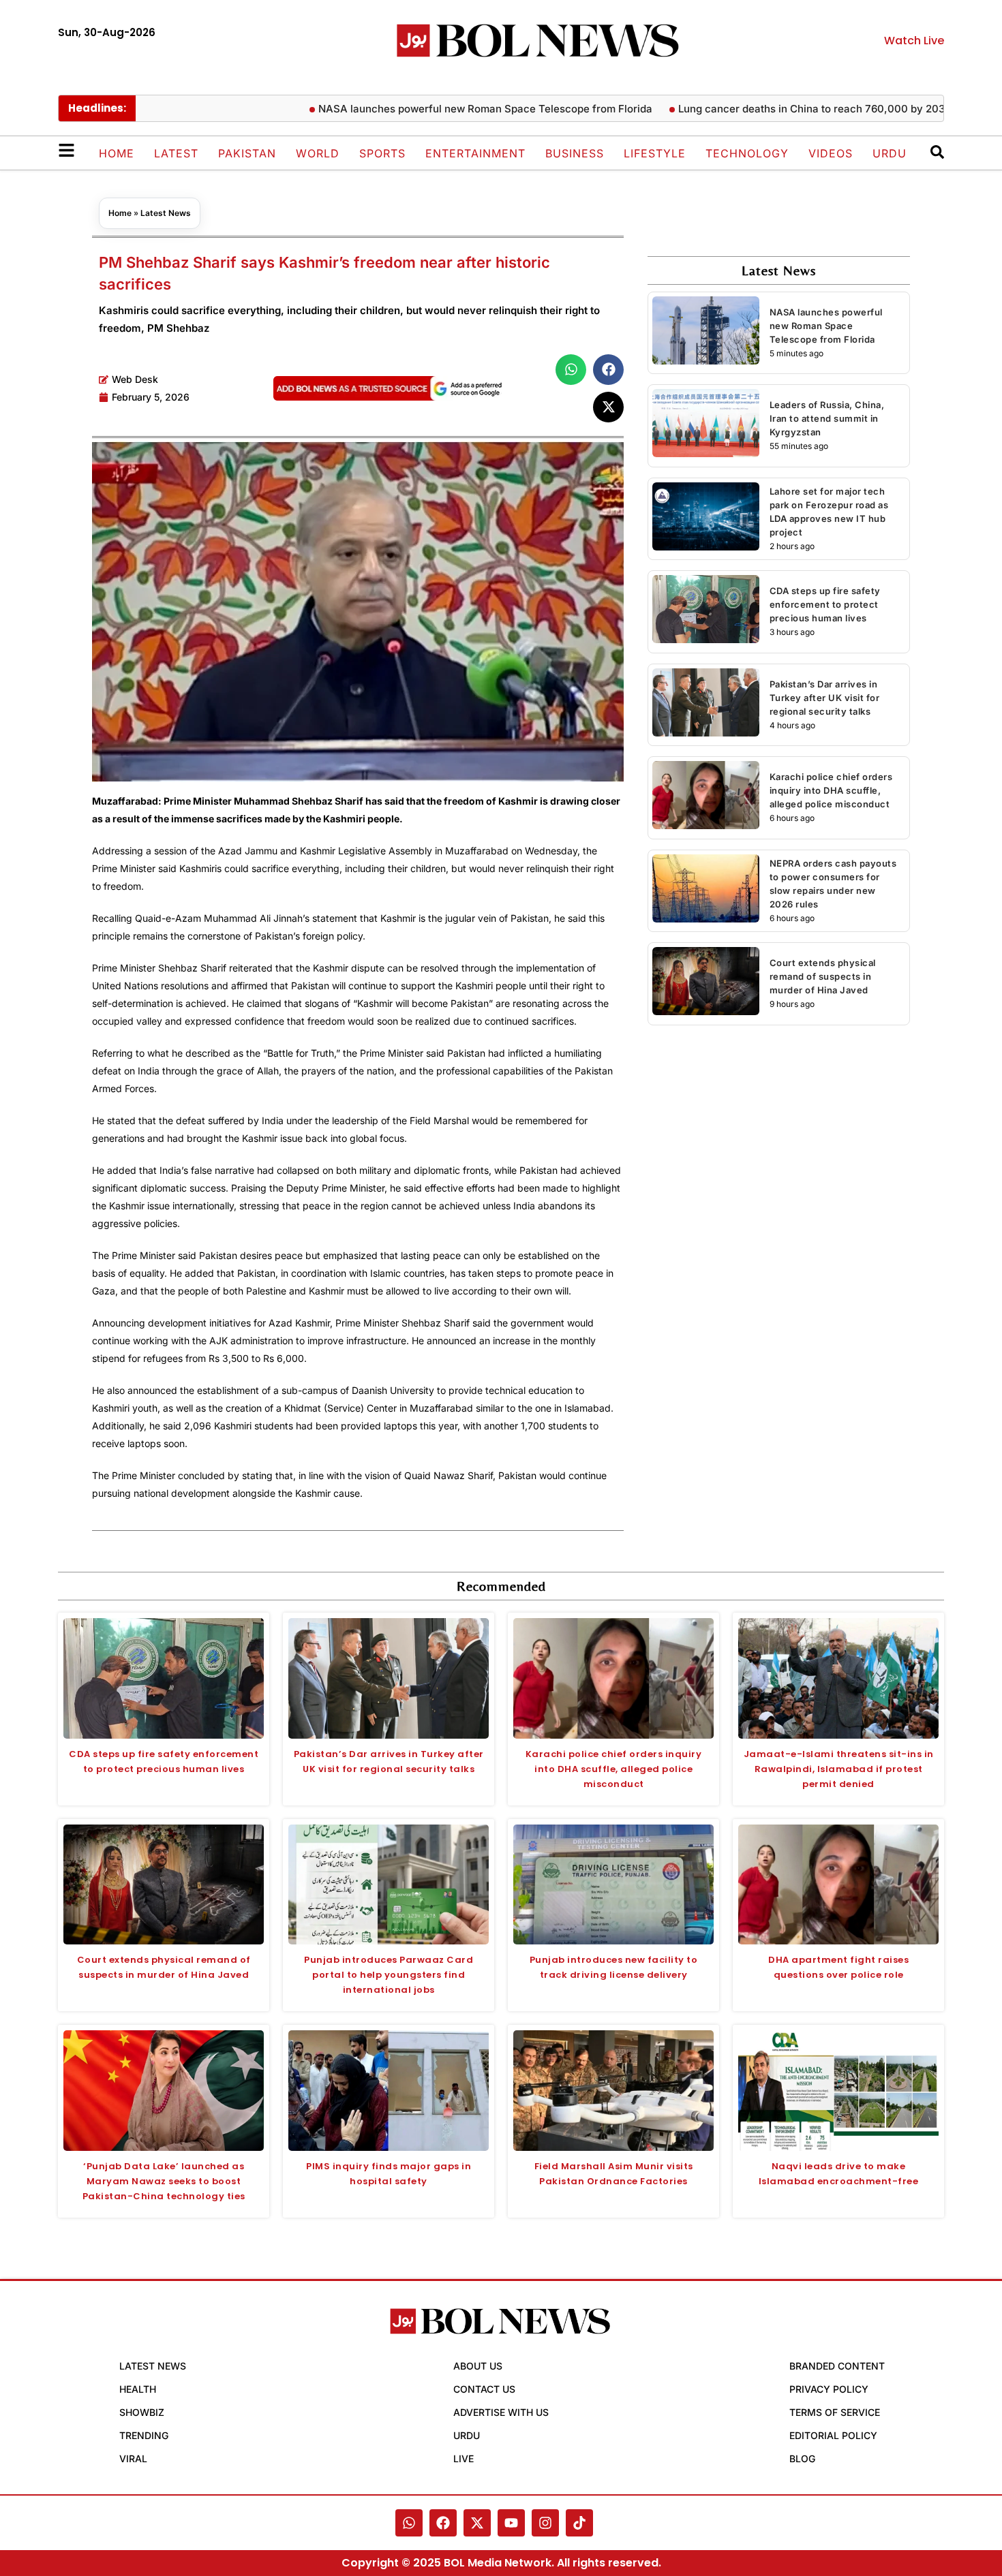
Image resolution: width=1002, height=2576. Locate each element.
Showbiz (142, 2412)
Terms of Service (835, 2412)
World (318, 153)
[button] (571, 370)
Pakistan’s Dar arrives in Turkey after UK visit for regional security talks (825, 698)
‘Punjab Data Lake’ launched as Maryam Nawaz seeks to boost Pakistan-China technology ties (164, 2181)
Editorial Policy (833, 2435)
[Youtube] (511, 2523)
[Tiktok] (579, 2523)
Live (464, 2458)
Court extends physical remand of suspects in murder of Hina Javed (823, 976)
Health (138, 2389)
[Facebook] (443, 2523)
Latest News (166, 213)
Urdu (890, 153)
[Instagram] (545, 2523)
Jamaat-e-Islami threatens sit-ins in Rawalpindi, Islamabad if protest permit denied (839, 1769)
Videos (831, 153)
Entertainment (475, 153)
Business (575, 153)
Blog (802, 2458)
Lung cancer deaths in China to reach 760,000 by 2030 (760, 109)
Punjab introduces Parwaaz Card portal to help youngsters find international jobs (389, 1975)
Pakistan (247, 153)
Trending (144, 2435)
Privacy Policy (829, 2389)
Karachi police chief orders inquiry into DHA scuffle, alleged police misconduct (831, 790)
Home (117, 153)
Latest (176, 153)
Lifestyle (655, 153)
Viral (133, 2458)
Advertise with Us (501, 2412)
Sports (382, 153)
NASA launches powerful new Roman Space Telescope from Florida (431, 109)
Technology (747, 153)
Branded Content (837, 2366)
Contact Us (484, 2389)
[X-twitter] (477, 2523)
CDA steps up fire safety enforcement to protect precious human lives (825, 604)
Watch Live (914, 41)
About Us (478, 2366)
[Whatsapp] (409, 2523)
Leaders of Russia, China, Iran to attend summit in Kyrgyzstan (827, 418)
